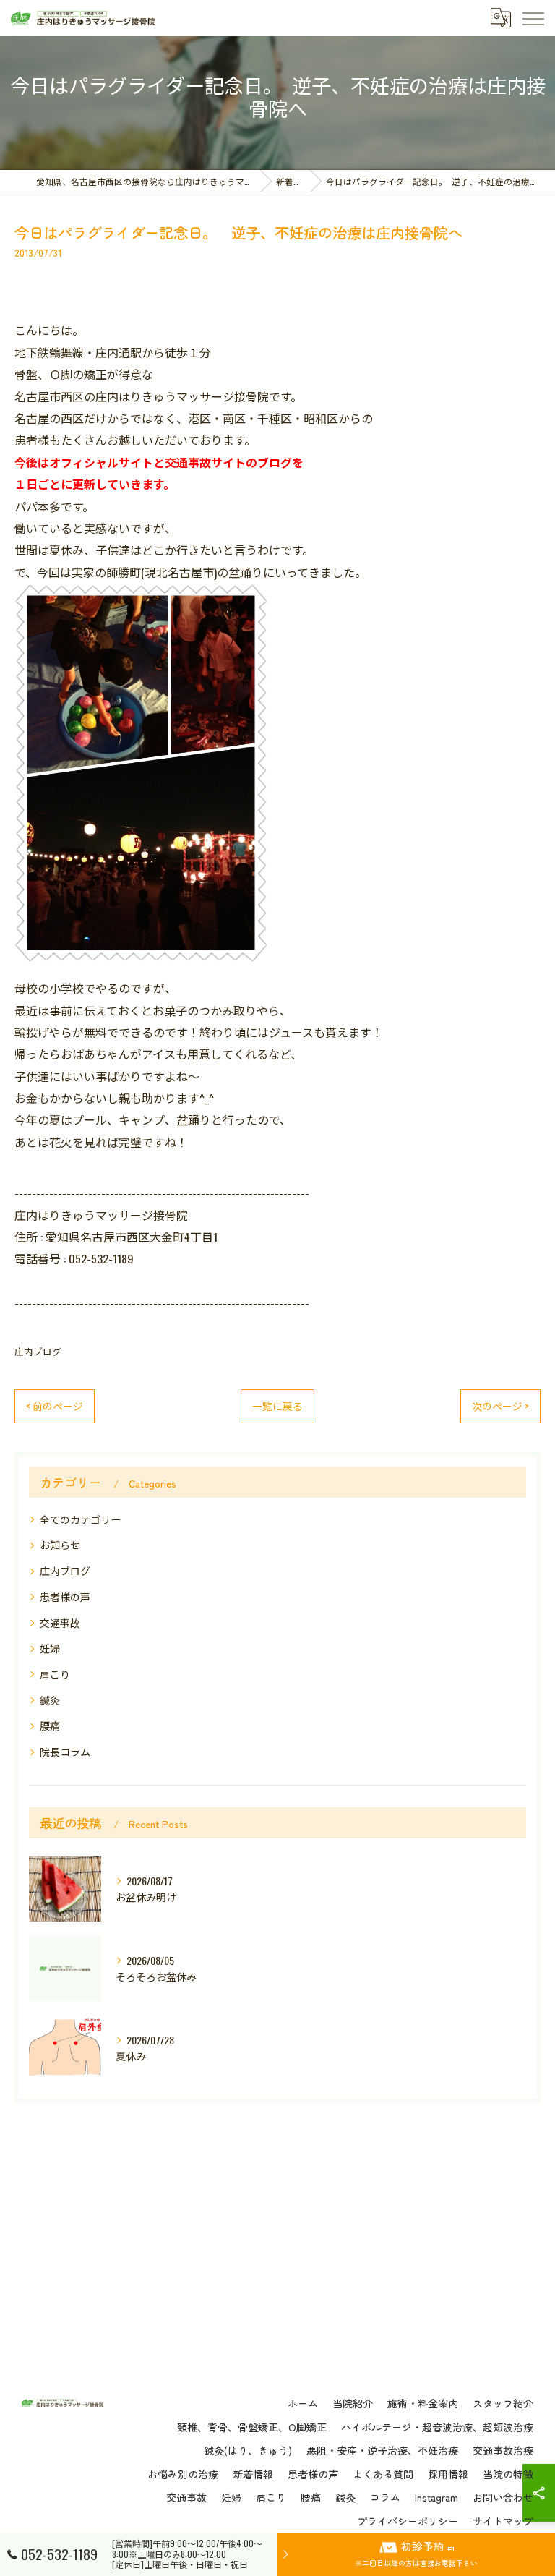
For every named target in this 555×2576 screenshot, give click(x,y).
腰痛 (50, 1725)
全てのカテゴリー (80, 1519)
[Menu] (533, 18)
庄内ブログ (38, 1351)
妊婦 (50, 1648)
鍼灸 (50, 1700)
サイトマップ (503, 2521)
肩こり (55, 1674)
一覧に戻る (277, 1406)
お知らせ (60, 1544)
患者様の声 (65, 1596)
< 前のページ (55, 1406)
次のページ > (500, 1406)
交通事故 (60, 1622)
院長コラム (65, 1751)
